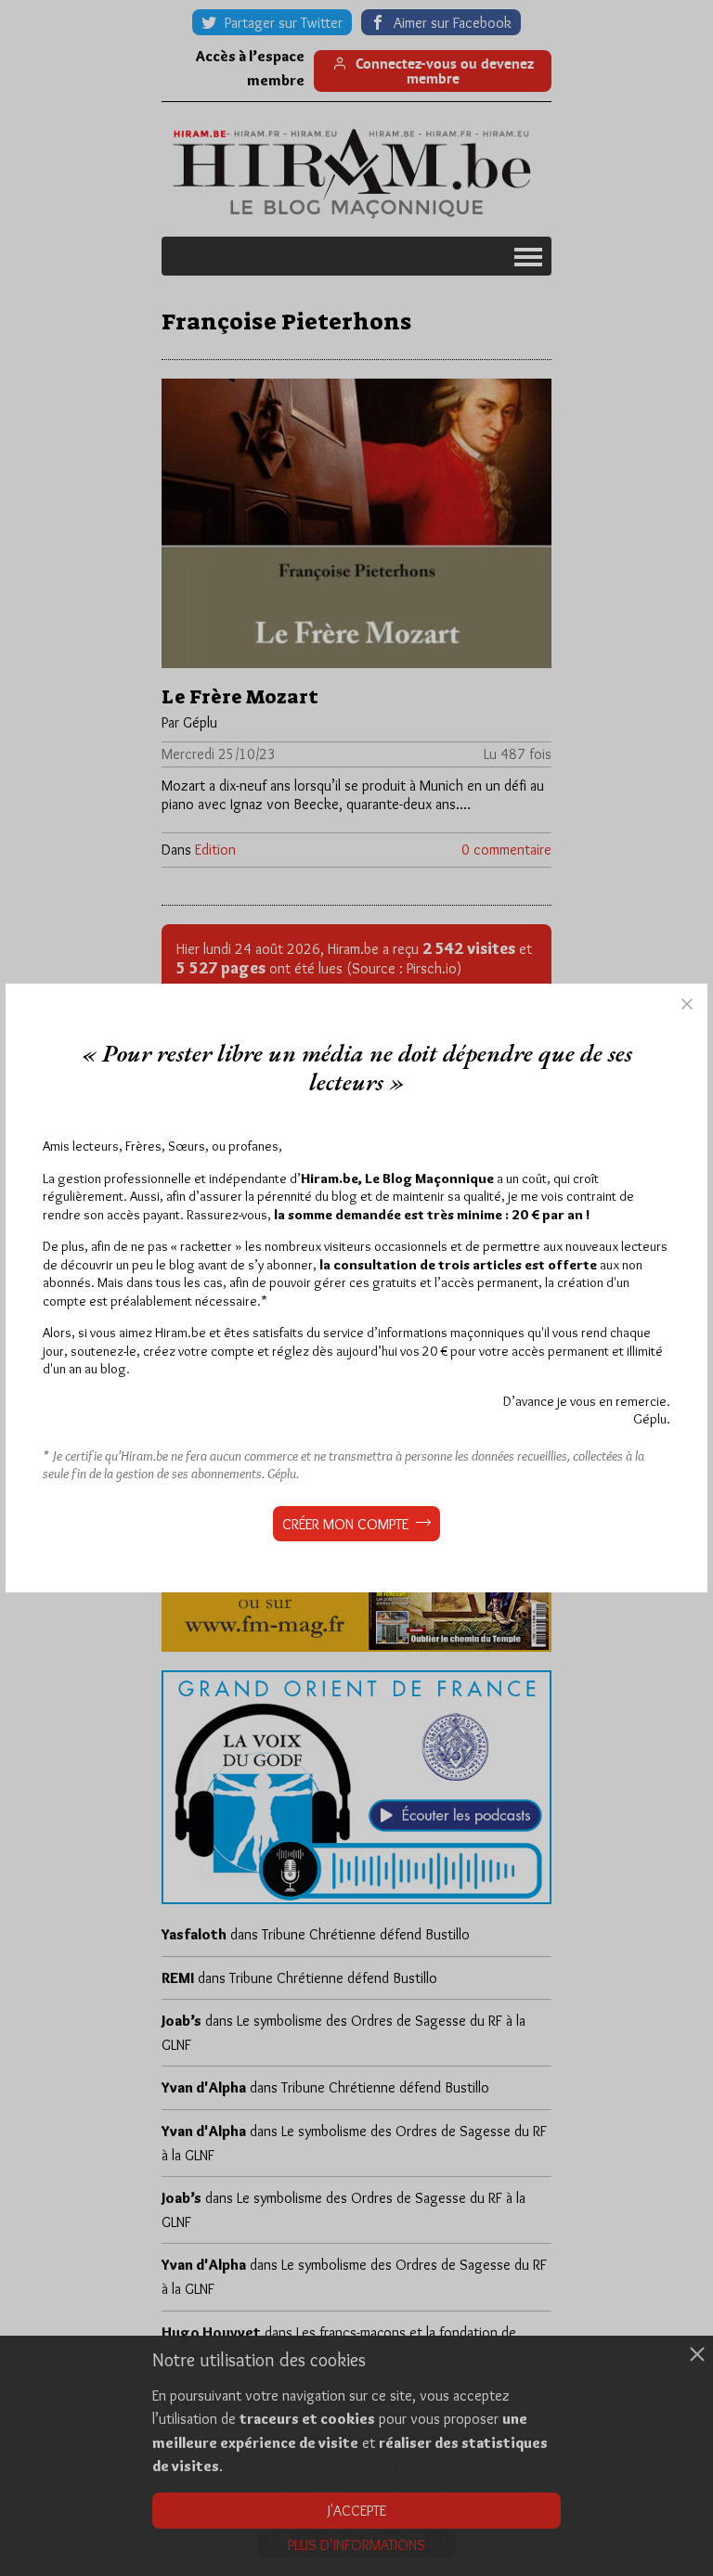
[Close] (687, 1004)
